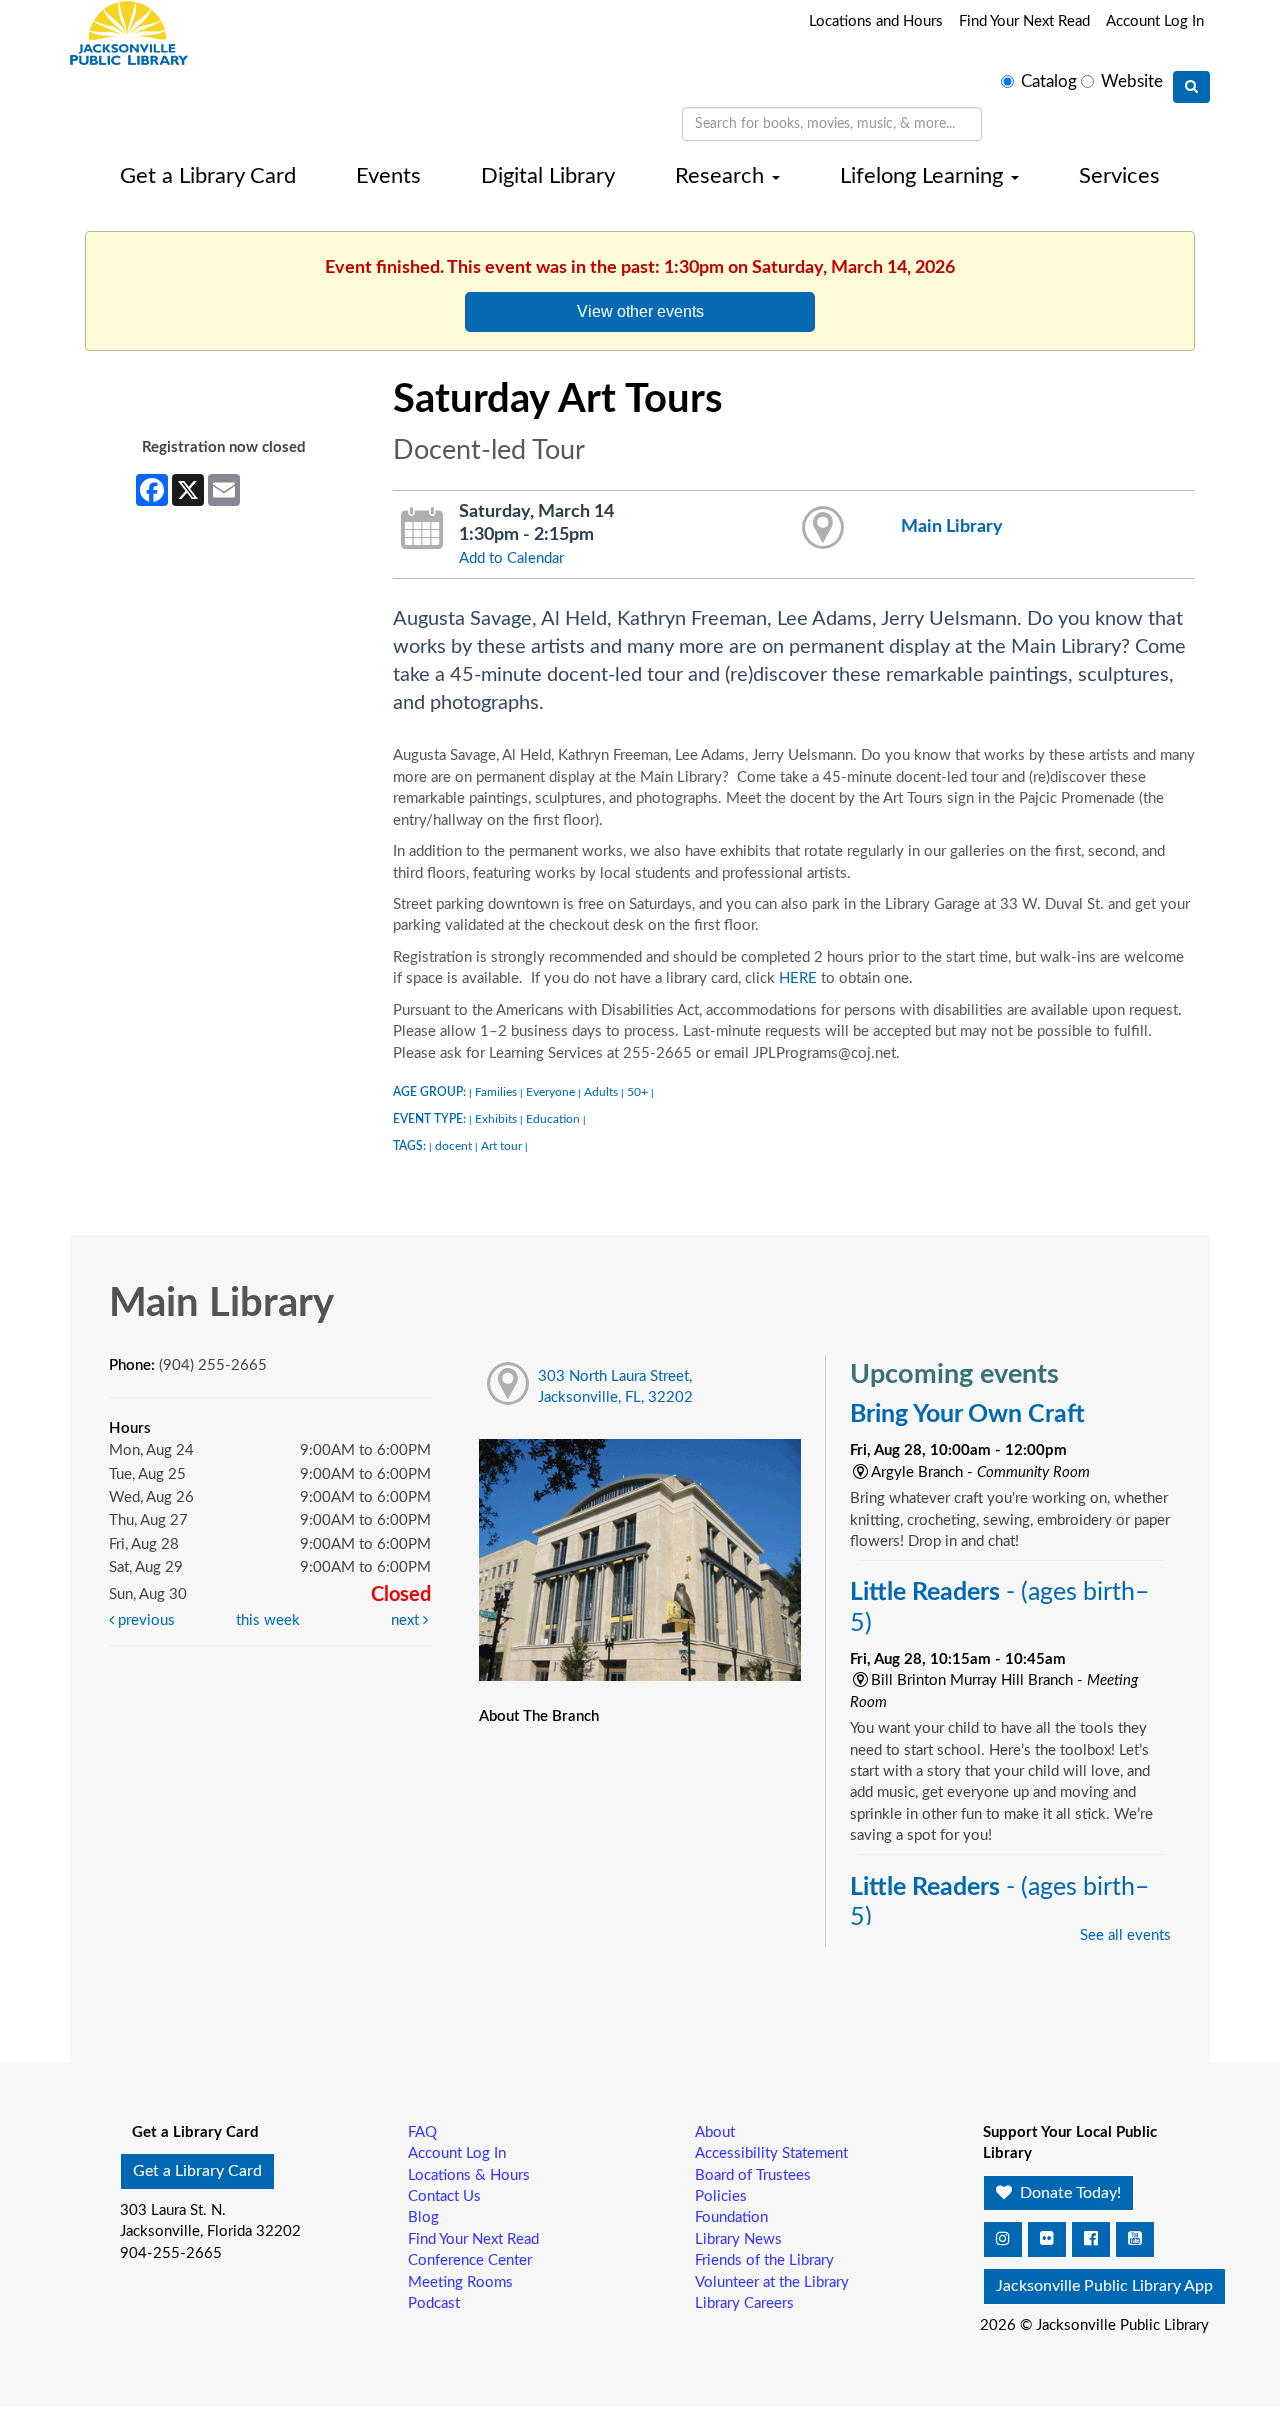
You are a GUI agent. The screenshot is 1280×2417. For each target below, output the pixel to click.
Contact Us (444, 2196)
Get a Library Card (208, 176)
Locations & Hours (469, 2175)
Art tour (501, 1146)
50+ (637, 1092)
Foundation (731, 2217)
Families (496, 1092)
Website (1132, 82)
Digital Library (548, 176)
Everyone (550, 1092)
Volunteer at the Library (772, 2282)
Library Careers (744, 2303)
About (715, 2132)
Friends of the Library (764, 2260)
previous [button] (144, 1620)
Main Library (952, 526)
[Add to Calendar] (422, 529)
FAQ (422, 2132)
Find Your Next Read (1024, 21)
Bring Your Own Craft (967, 1414)
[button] (1003, 2239)
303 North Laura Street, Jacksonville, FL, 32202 (615, 1387)
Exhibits (496, 1119)
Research (722, 176)
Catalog (1049, 82)
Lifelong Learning (924, 176)
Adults (601, 1092)
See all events (1125, 1935)
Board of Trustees (753, 2175)
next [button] (407, 1620)
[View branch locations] (823, 529)
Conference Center (470, 2260)
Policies (721, 2196)
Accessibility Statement (771, 2153)
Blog (423, 2217)
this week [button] (268, 1620)
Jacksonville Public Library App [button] (1104, 2286)
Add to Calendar (511, 558)
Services (1119, 176)
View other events (640, 311)
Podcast (434, 2303)
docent (453, 1146)
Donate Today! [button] (1068, 2193)
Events (388, 176)
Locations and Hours (876, 21)
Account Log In (1155, 21)
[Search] (1191, 87)
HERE (798, 978)
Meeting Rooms (460, 2282)
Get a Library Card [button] (197, 2171)
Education (553, 1119)
